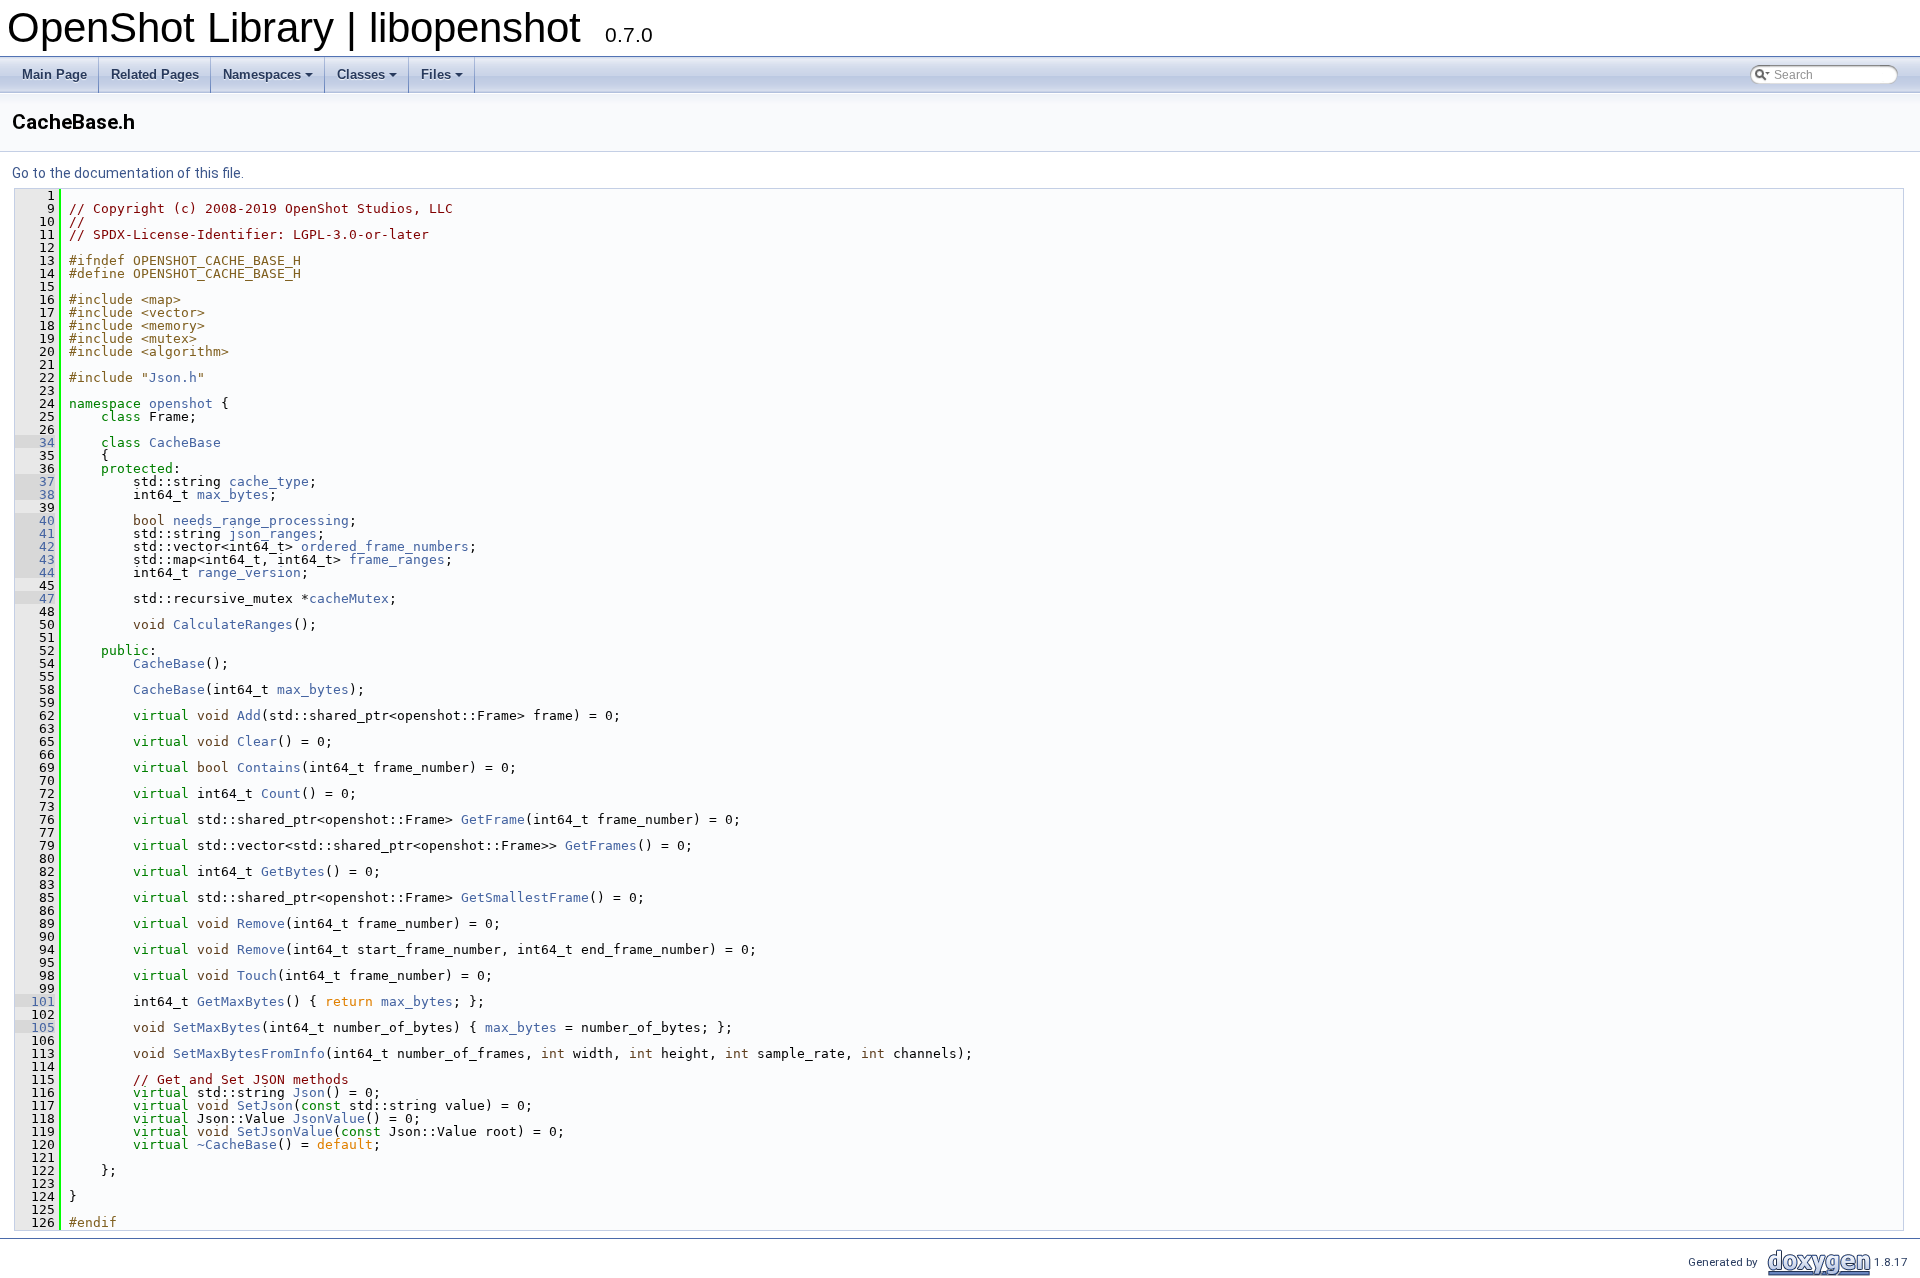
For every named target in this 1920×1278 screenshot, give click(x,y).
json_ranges (273, 533)
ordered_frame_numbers (385, 546)
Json (309, 1092)
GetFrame (493, 819)
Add (249, 715)
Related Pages (155, 74)
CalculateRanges (233, 624)
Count (281, 793)
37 (35, 481)
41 (35, 533)
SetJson (265, 1105)
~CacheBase (237, 1144)
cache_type (269, 481)
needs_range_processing (261, 520)
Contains (269, 767)
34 (35, 442)
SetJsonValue (285, 1131)
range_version (249, 572)
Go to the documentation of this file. (128, 173)
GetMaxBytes (241, 1001)
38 (35, 494)
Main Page (54, 74)
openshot (181, 403)
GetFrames (601, 845)
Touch (257, 975)
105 (35, 1027)
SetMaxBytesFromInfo (249, 1053)
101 (35, 1001)
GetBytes (293, 871)
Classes (361, 74)
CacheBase (185, 442)
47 (35, 598)
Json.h (173, 377)
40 (35, 520)
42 (35, 546)
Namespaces (262, 74)
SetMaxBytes (217, 1027)
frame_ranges (397, 559)
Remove (261, 923)
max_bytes (233, 494)
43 (35, 559)
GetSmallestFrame (525, 897)
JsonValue (329, 1118)
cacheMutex (349, 598)
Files (436, 74)
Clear (257, 741)
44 (35, 572)
